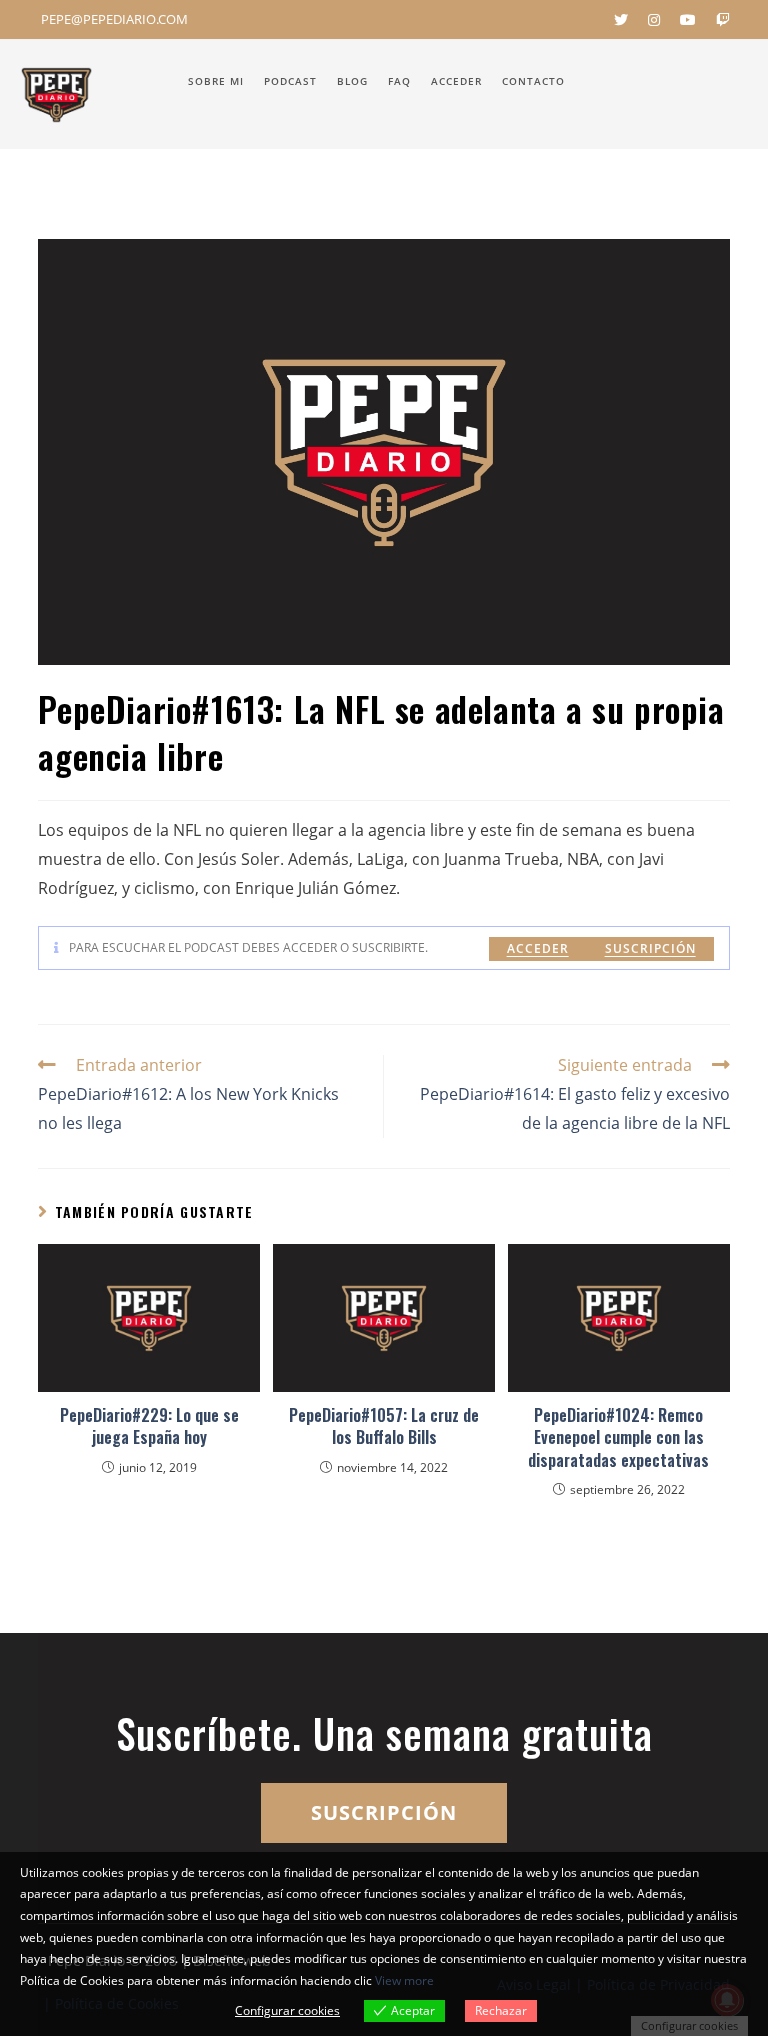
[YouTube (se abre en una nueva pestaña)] (688, 20)
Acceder (538, 948)
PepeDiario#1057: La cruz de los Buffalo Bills (384, 1426)
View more (404, 1980)
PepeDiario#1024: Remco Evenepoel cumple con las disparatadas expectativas (618, 1437)
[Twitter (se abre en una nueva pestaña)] (621, 20)
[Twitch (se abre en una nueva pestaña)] (718, 20)
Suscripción (650, 948)
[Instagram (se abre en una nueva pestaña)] (654, 20)
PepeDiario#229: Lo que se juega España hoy (149, 1426)
